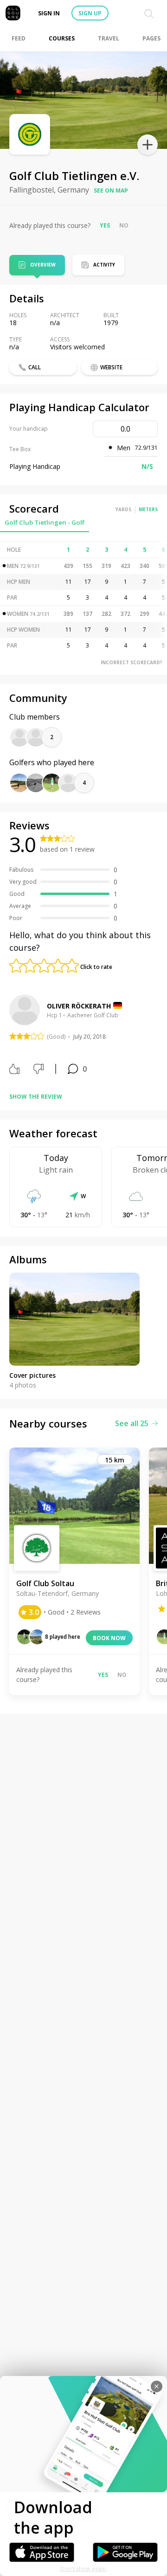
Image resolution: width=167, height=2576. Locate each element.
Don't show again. (84, 2569)
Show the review (36, 1097)
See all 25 (132, 1423)
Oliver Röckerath (79, 1006)
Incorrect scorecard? (132, 662)
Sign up (90, 13)
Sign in (49, 13)
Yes (105, 225)
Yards (123, 509)
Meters (148, 509)
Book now (109, 1638)
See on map (111, 190)
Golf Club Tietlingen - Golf (45, 522)
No (124, 225)
